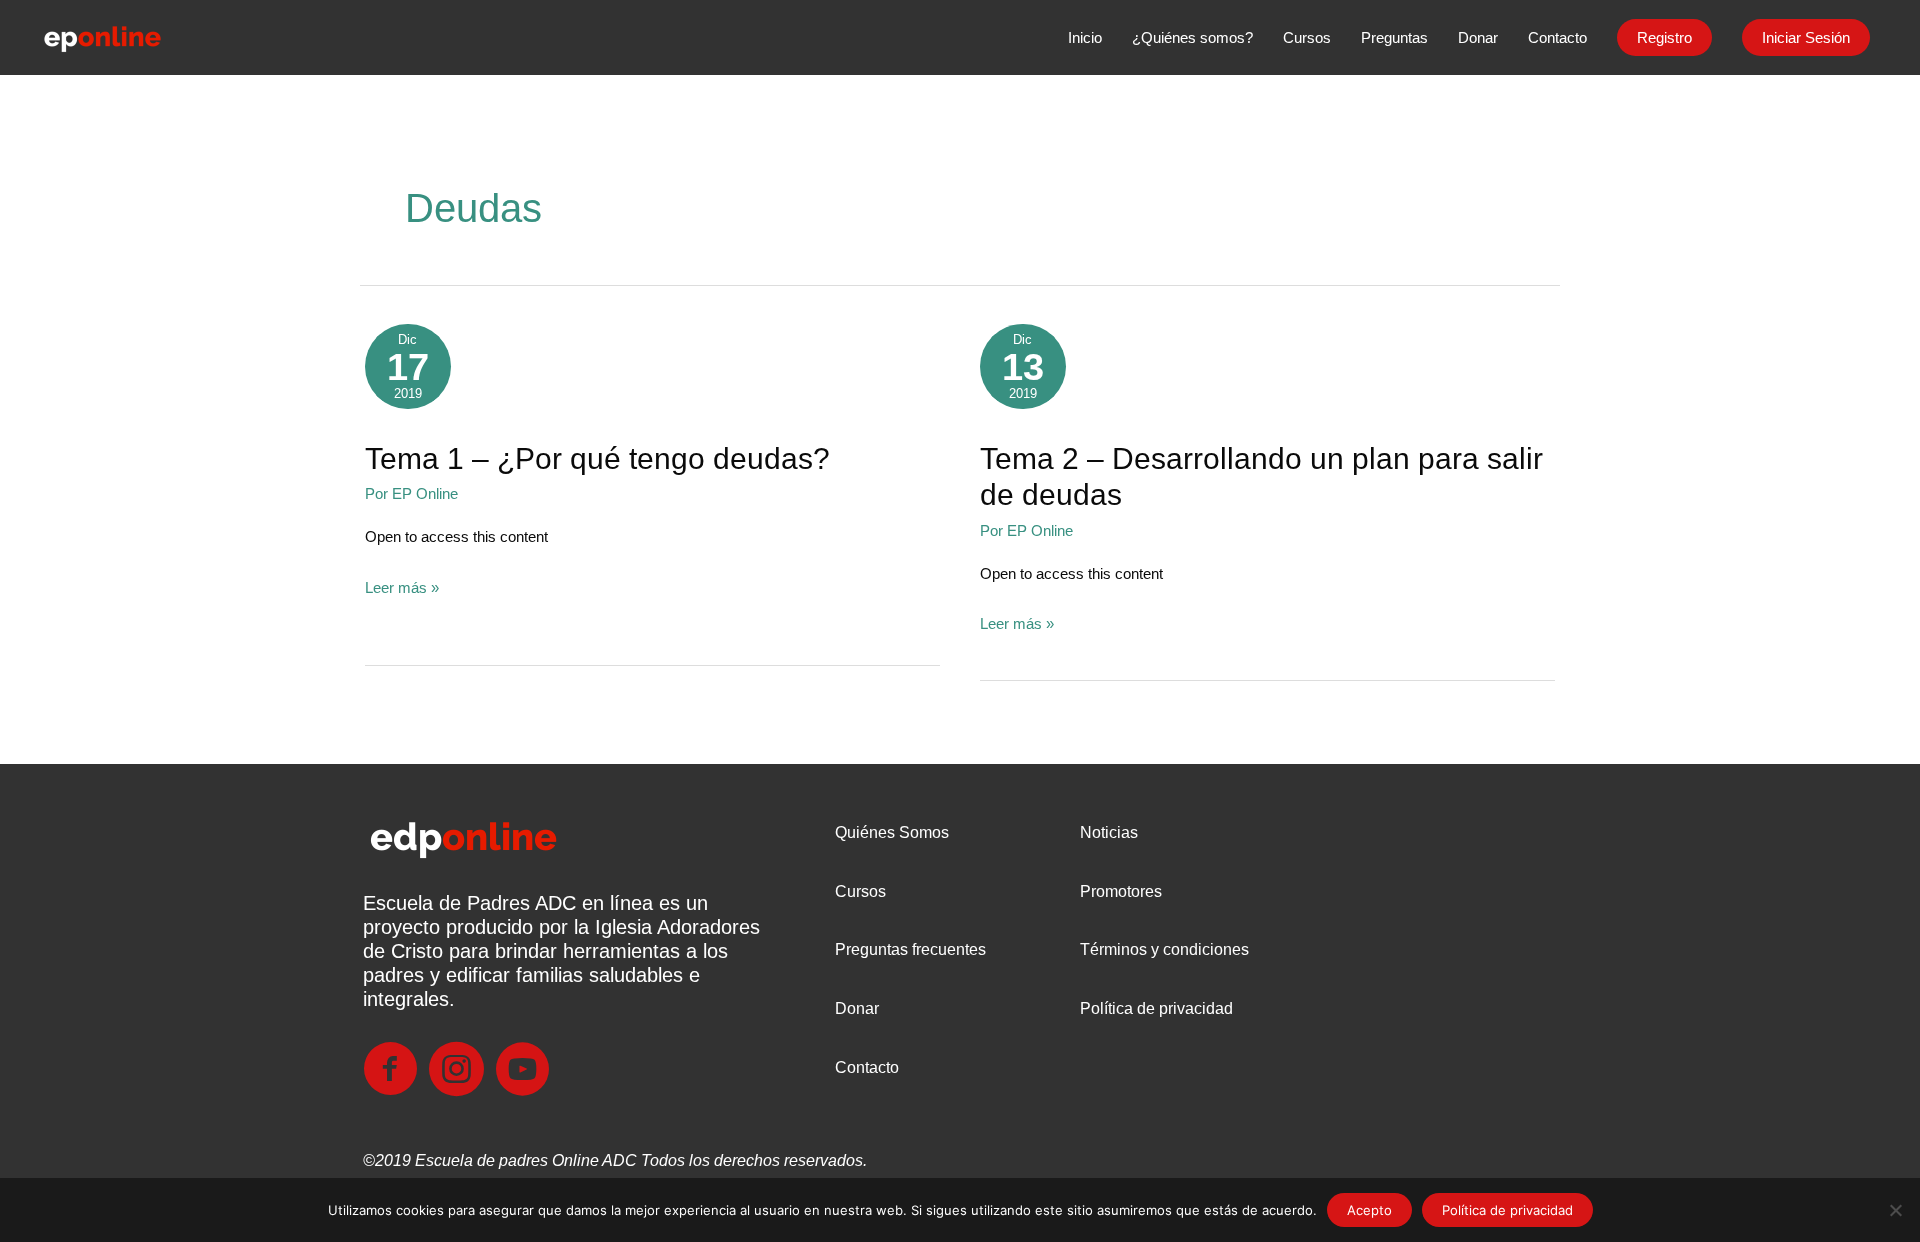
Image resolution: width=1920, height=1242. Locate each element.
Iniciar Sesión (1806, 37)
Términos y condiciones (1164, 949)
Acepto (1369, 1210)
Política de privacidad (1156, 1008)
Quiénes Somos (892, 832)
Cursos (860, 891)
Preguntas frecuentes (910, 949)
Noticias (1109, 832)
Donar (857, 1008)
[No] (1895, 1210)
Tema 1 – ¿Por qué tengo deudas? (597, 458)
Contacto (867, 1067)
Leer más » (402, 590)
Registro (1664, 37)
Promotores (1121, 891)
